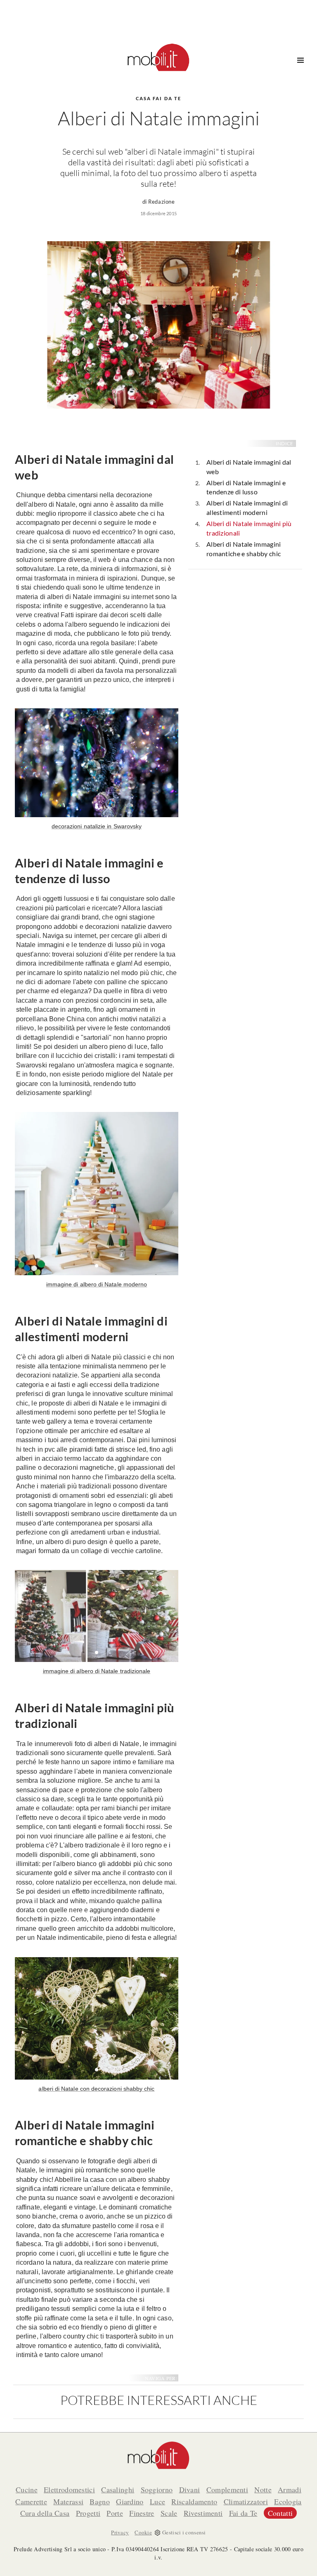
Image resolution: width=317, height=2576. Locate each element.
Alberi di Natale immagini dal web (249, 467)
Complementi (227, 2489)
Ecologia (288, 2501)
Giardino (130, 2501)
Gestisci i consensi (184, 2532)
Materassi (68, 2501)
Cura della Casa (45, 2513)
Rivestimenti (203, 2513)
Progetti (88, 2513)
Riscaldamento (194, 2501)
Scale (169, 2513)
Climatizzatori (246, 2501)
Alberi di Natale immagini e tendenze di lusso (246, 487)
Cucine (27, 2489)
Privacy (120, 2532)
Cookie (143, 2532)
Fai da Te (243, 2513)
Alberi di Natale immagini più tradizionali (249, 528)
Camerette (31, 2501)
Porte (115, 2513)
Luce (157, 2501)
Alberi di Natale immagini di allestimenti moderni (247, 508)
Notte (263, 2489)
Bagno (100, 2501)
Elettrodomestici (69, 2489)
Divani (190, 2489)
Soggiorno (157, 2489)
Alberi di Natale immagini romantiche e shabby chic (244, 549)
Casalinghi (118, 2489)
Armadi (290, 2489)
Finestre (142, 2513)
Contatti (280, 2513)
